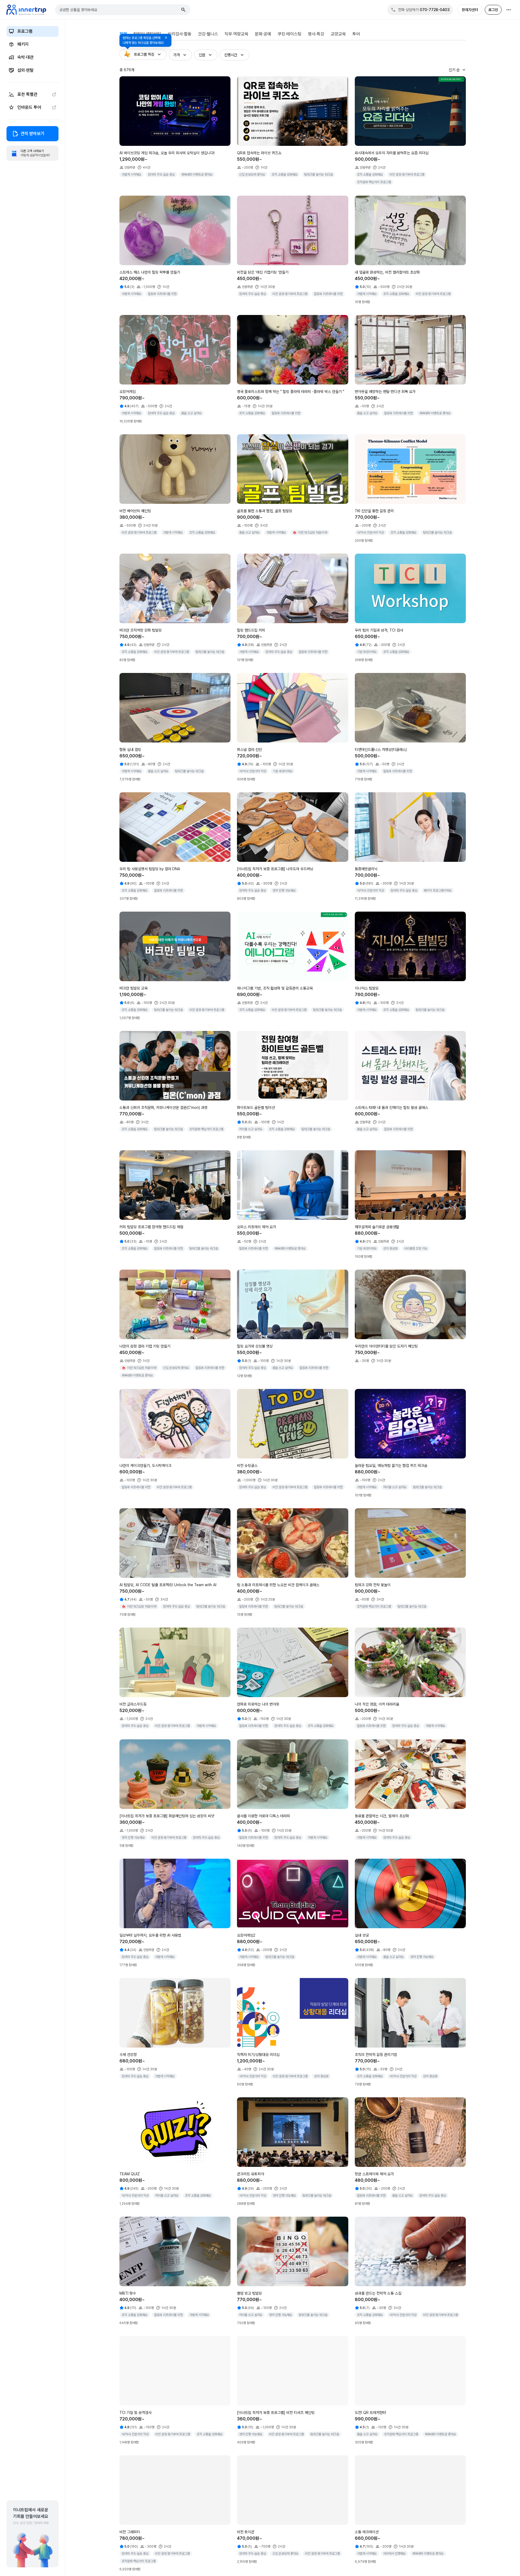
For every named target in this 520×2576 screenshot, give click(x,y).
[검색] (183, 10)
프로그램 (25, 31)
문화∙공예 (263, 34)
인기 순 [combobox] (454, 70)
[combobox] (119, 10)
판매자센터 (470, 10)
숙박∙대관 (25, 57)
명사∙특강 (316, 34)
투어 (356, 34)
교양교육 (338, 34)
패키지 (23, 44)
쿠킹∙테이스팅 (290, 34)
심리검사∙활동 (180, 34)
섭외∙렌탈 (25, 70)
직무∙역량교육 (236, 34)
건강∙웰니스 (208, 34)
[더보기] (509, 10)
